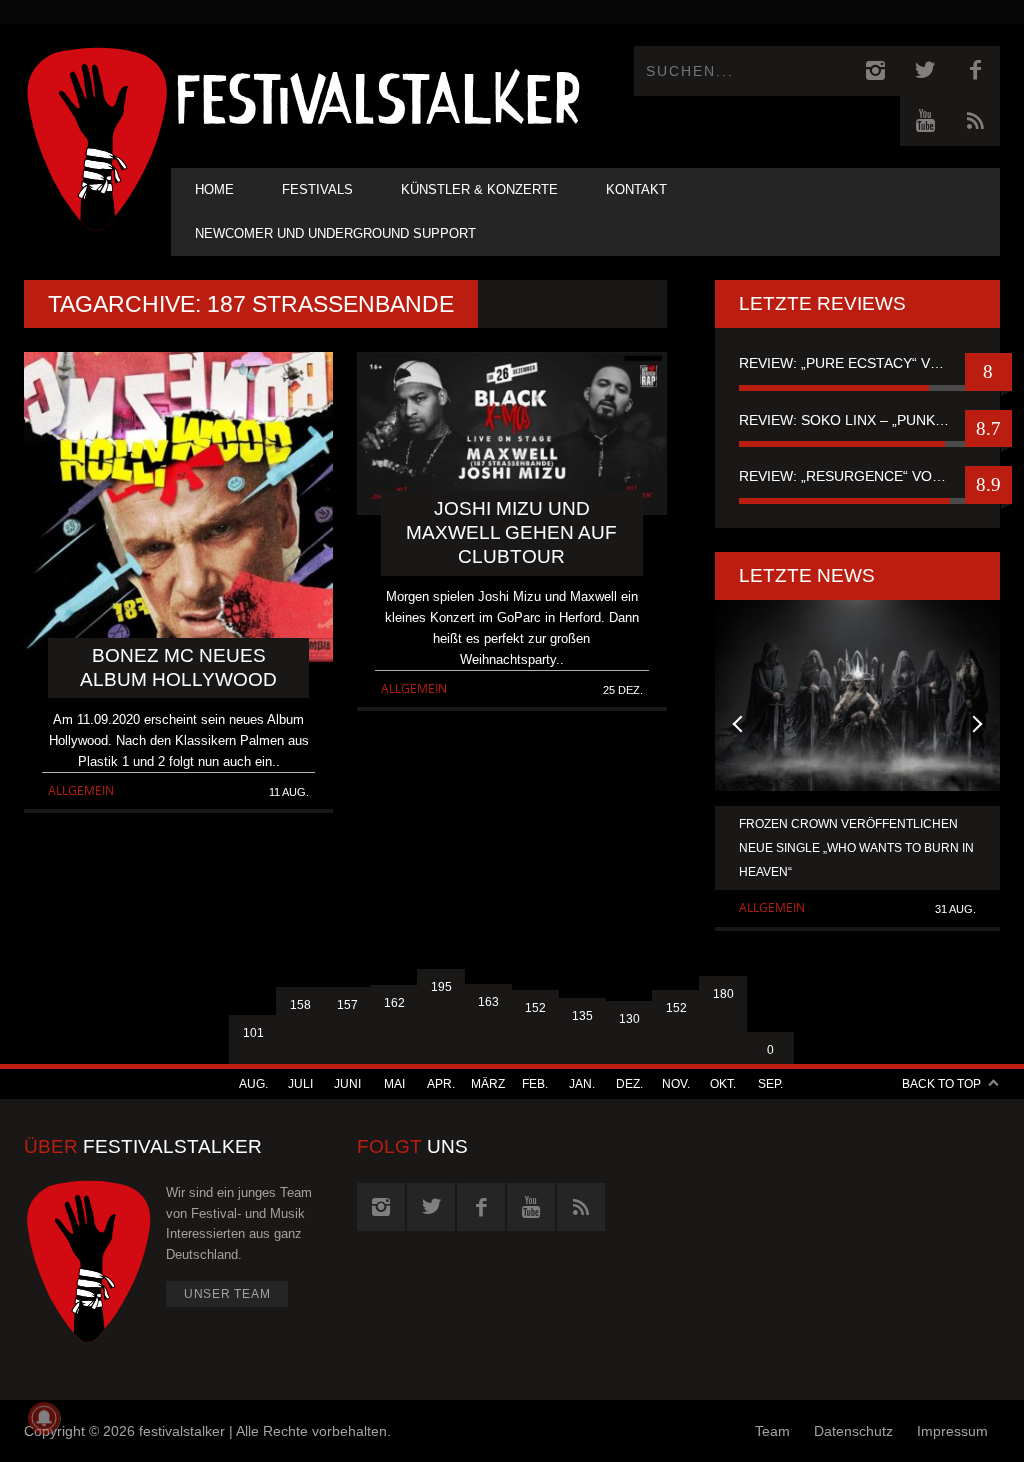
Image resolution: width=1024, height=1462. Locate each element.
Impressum (952, 1431)
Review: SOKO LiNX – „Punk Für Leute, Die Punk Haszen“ (857, 420)
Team (772, 1431)
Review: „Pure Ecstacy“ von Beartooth (857, 363)
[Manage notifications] (44, 1418)
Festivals (317, 189)
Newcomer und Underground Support (335, 233)
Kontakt (636, 189)
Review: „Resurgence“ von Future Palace (857, 476)
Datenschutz (853, 1431)
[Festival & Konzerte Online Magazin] (378, 95)
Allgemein (81, 790)
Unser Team (227, 1294)
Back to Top (941, 1084)
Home (214, 189)
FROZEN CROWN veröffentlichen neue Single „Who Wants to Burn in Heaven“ (856, 848)
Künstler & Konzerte (479, 189)
